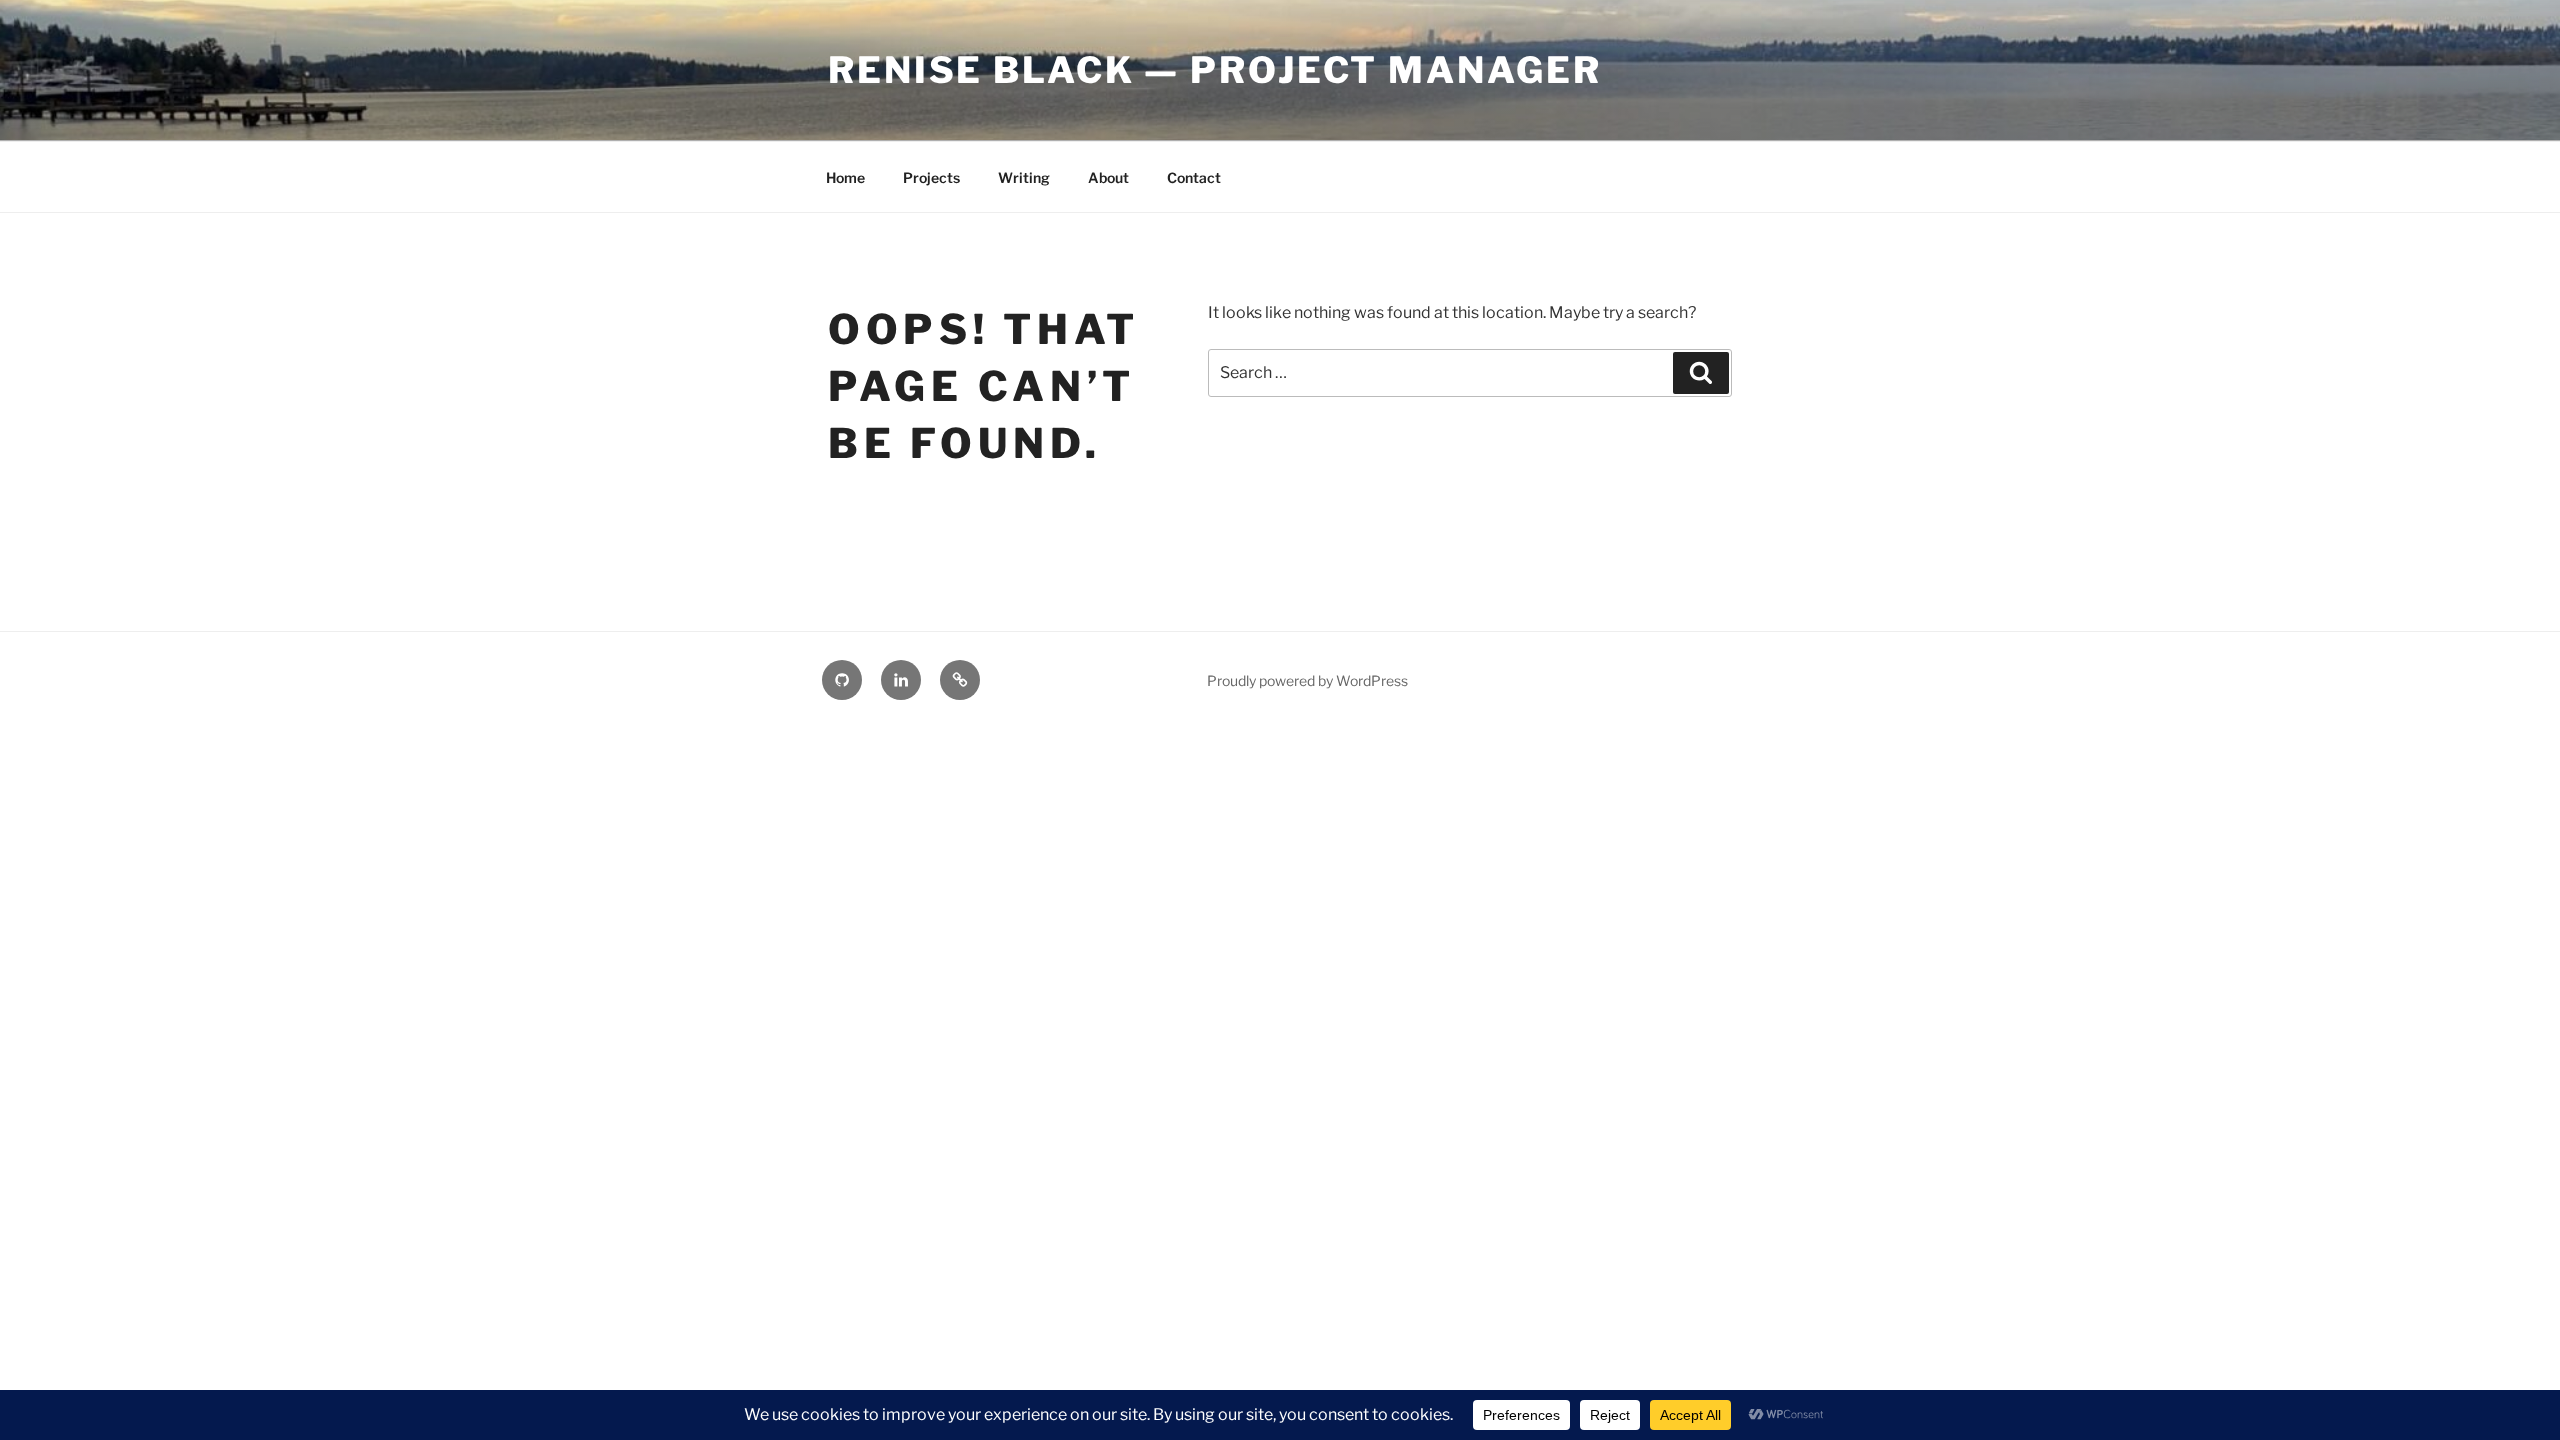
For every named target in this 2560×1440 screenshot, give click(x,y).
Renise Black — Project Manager (1214, 70)
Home (845, 177)
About (1108, 177)
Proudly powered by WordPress (1307, 680)
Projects (931, 177)
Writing (1024, 177)
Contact (1194, 177)
